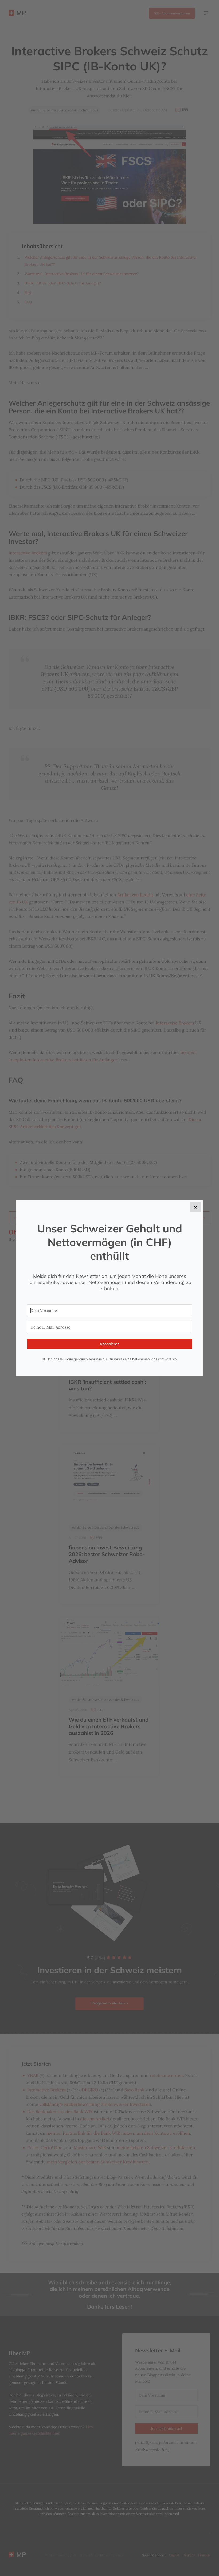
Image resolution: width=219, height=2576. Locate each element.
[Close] (195, 1207)
